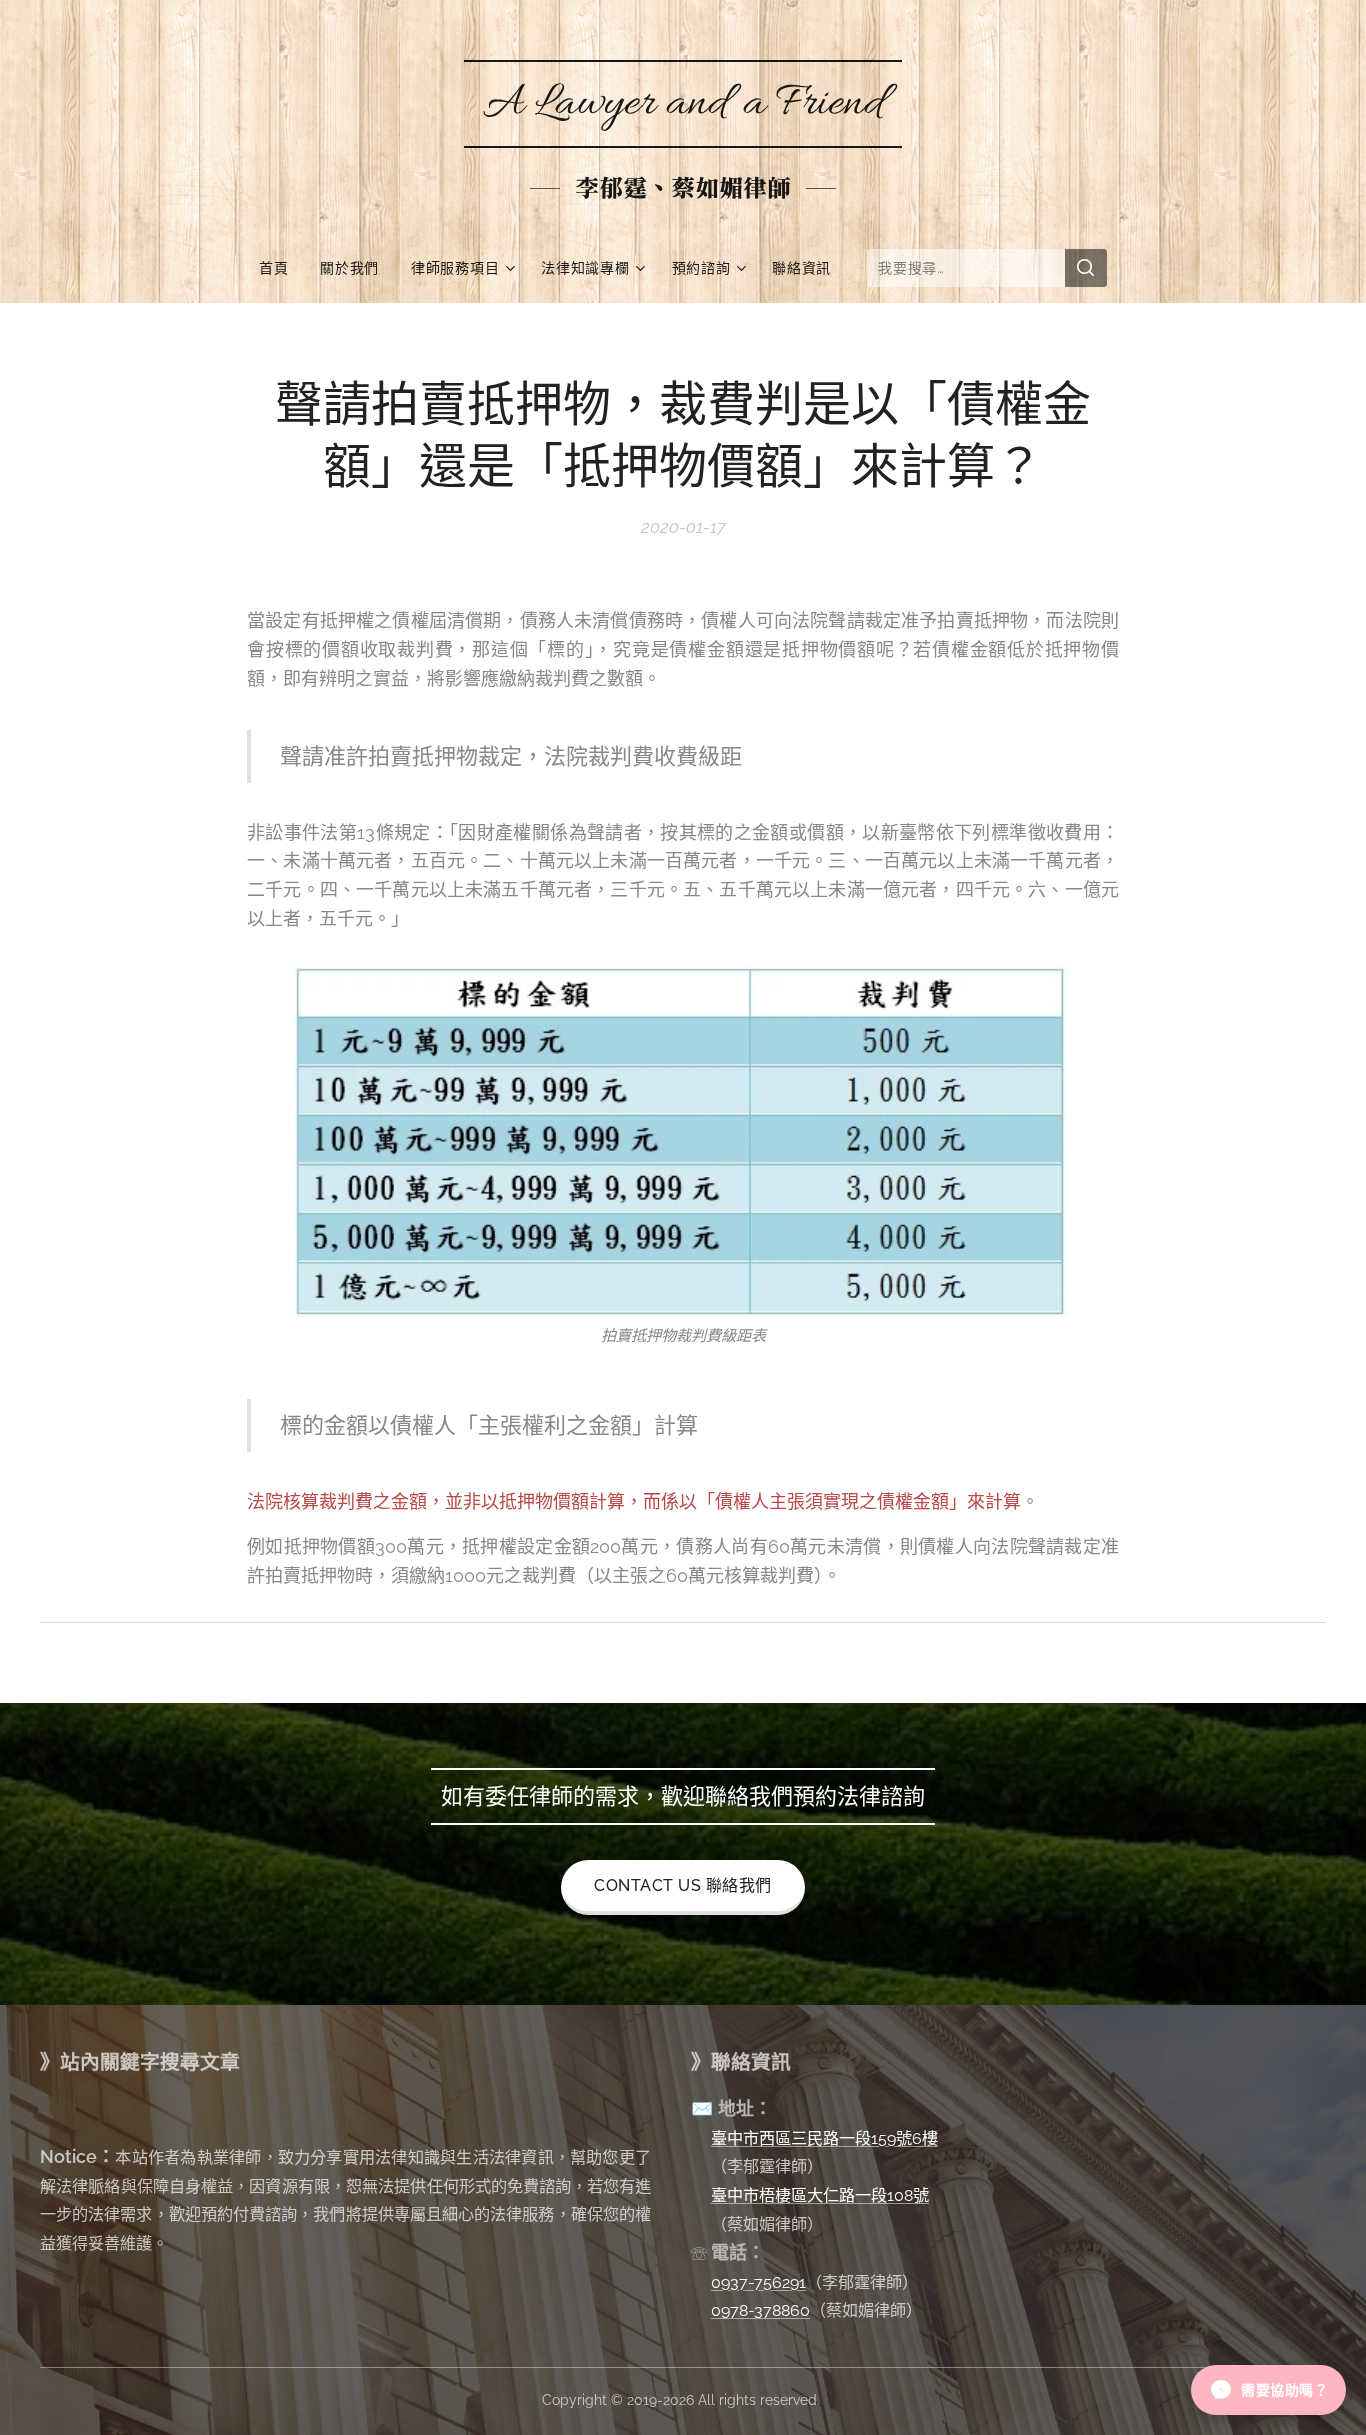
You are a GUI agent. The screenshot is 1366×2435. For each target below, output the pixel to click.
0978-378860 (760, 2310)
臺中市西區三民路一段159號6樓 (824, 2138)
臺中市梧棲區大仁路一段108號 (820, 2195)
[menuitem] (281, 268)
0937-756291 (758, 2282)
